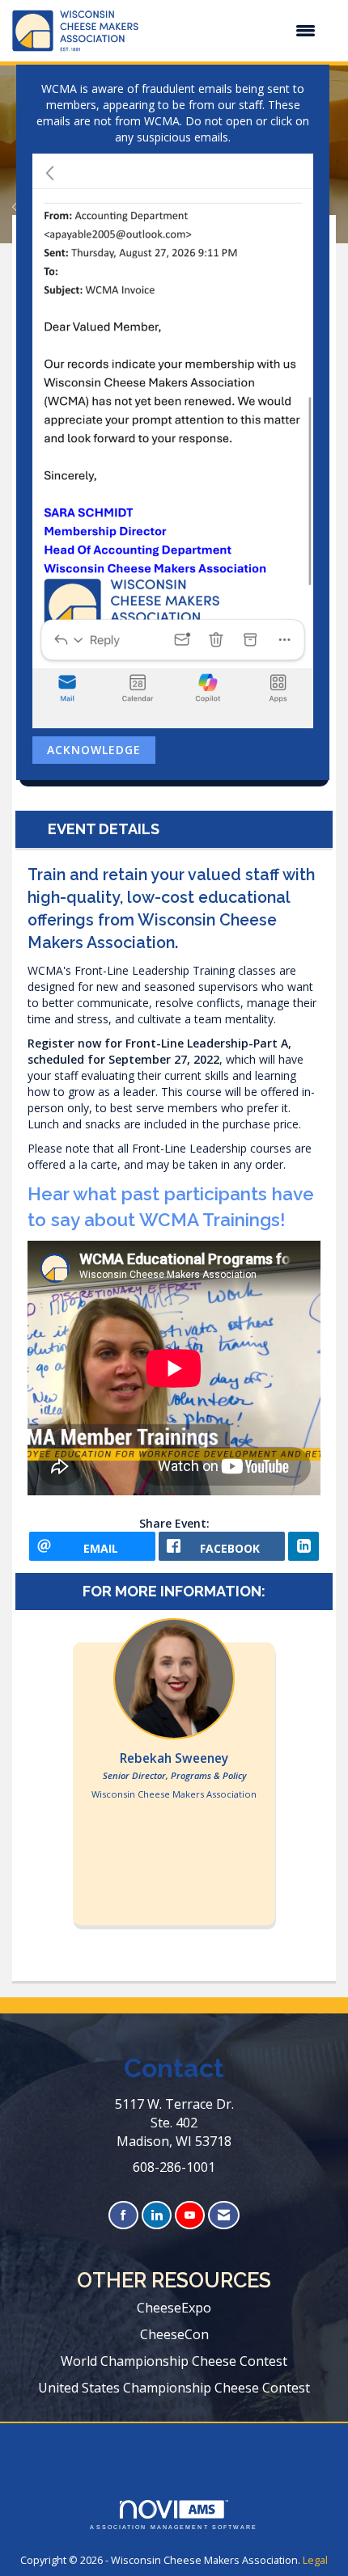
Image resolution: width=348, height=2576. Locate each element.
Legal (315, 2560)
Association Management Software (174, 2527)
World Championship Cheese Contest (174, 2361)
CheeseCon (174, 2334)
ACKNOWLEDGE (94, 750)
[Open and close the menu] (235, 31)
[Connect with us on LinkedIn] (157, 2215)
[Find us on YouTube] (190, 2215)
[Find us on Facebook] (123, 2215)
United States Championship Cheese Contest (174, 2388)
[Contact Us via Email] (224, 2215)
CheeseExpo (174, 2308)
